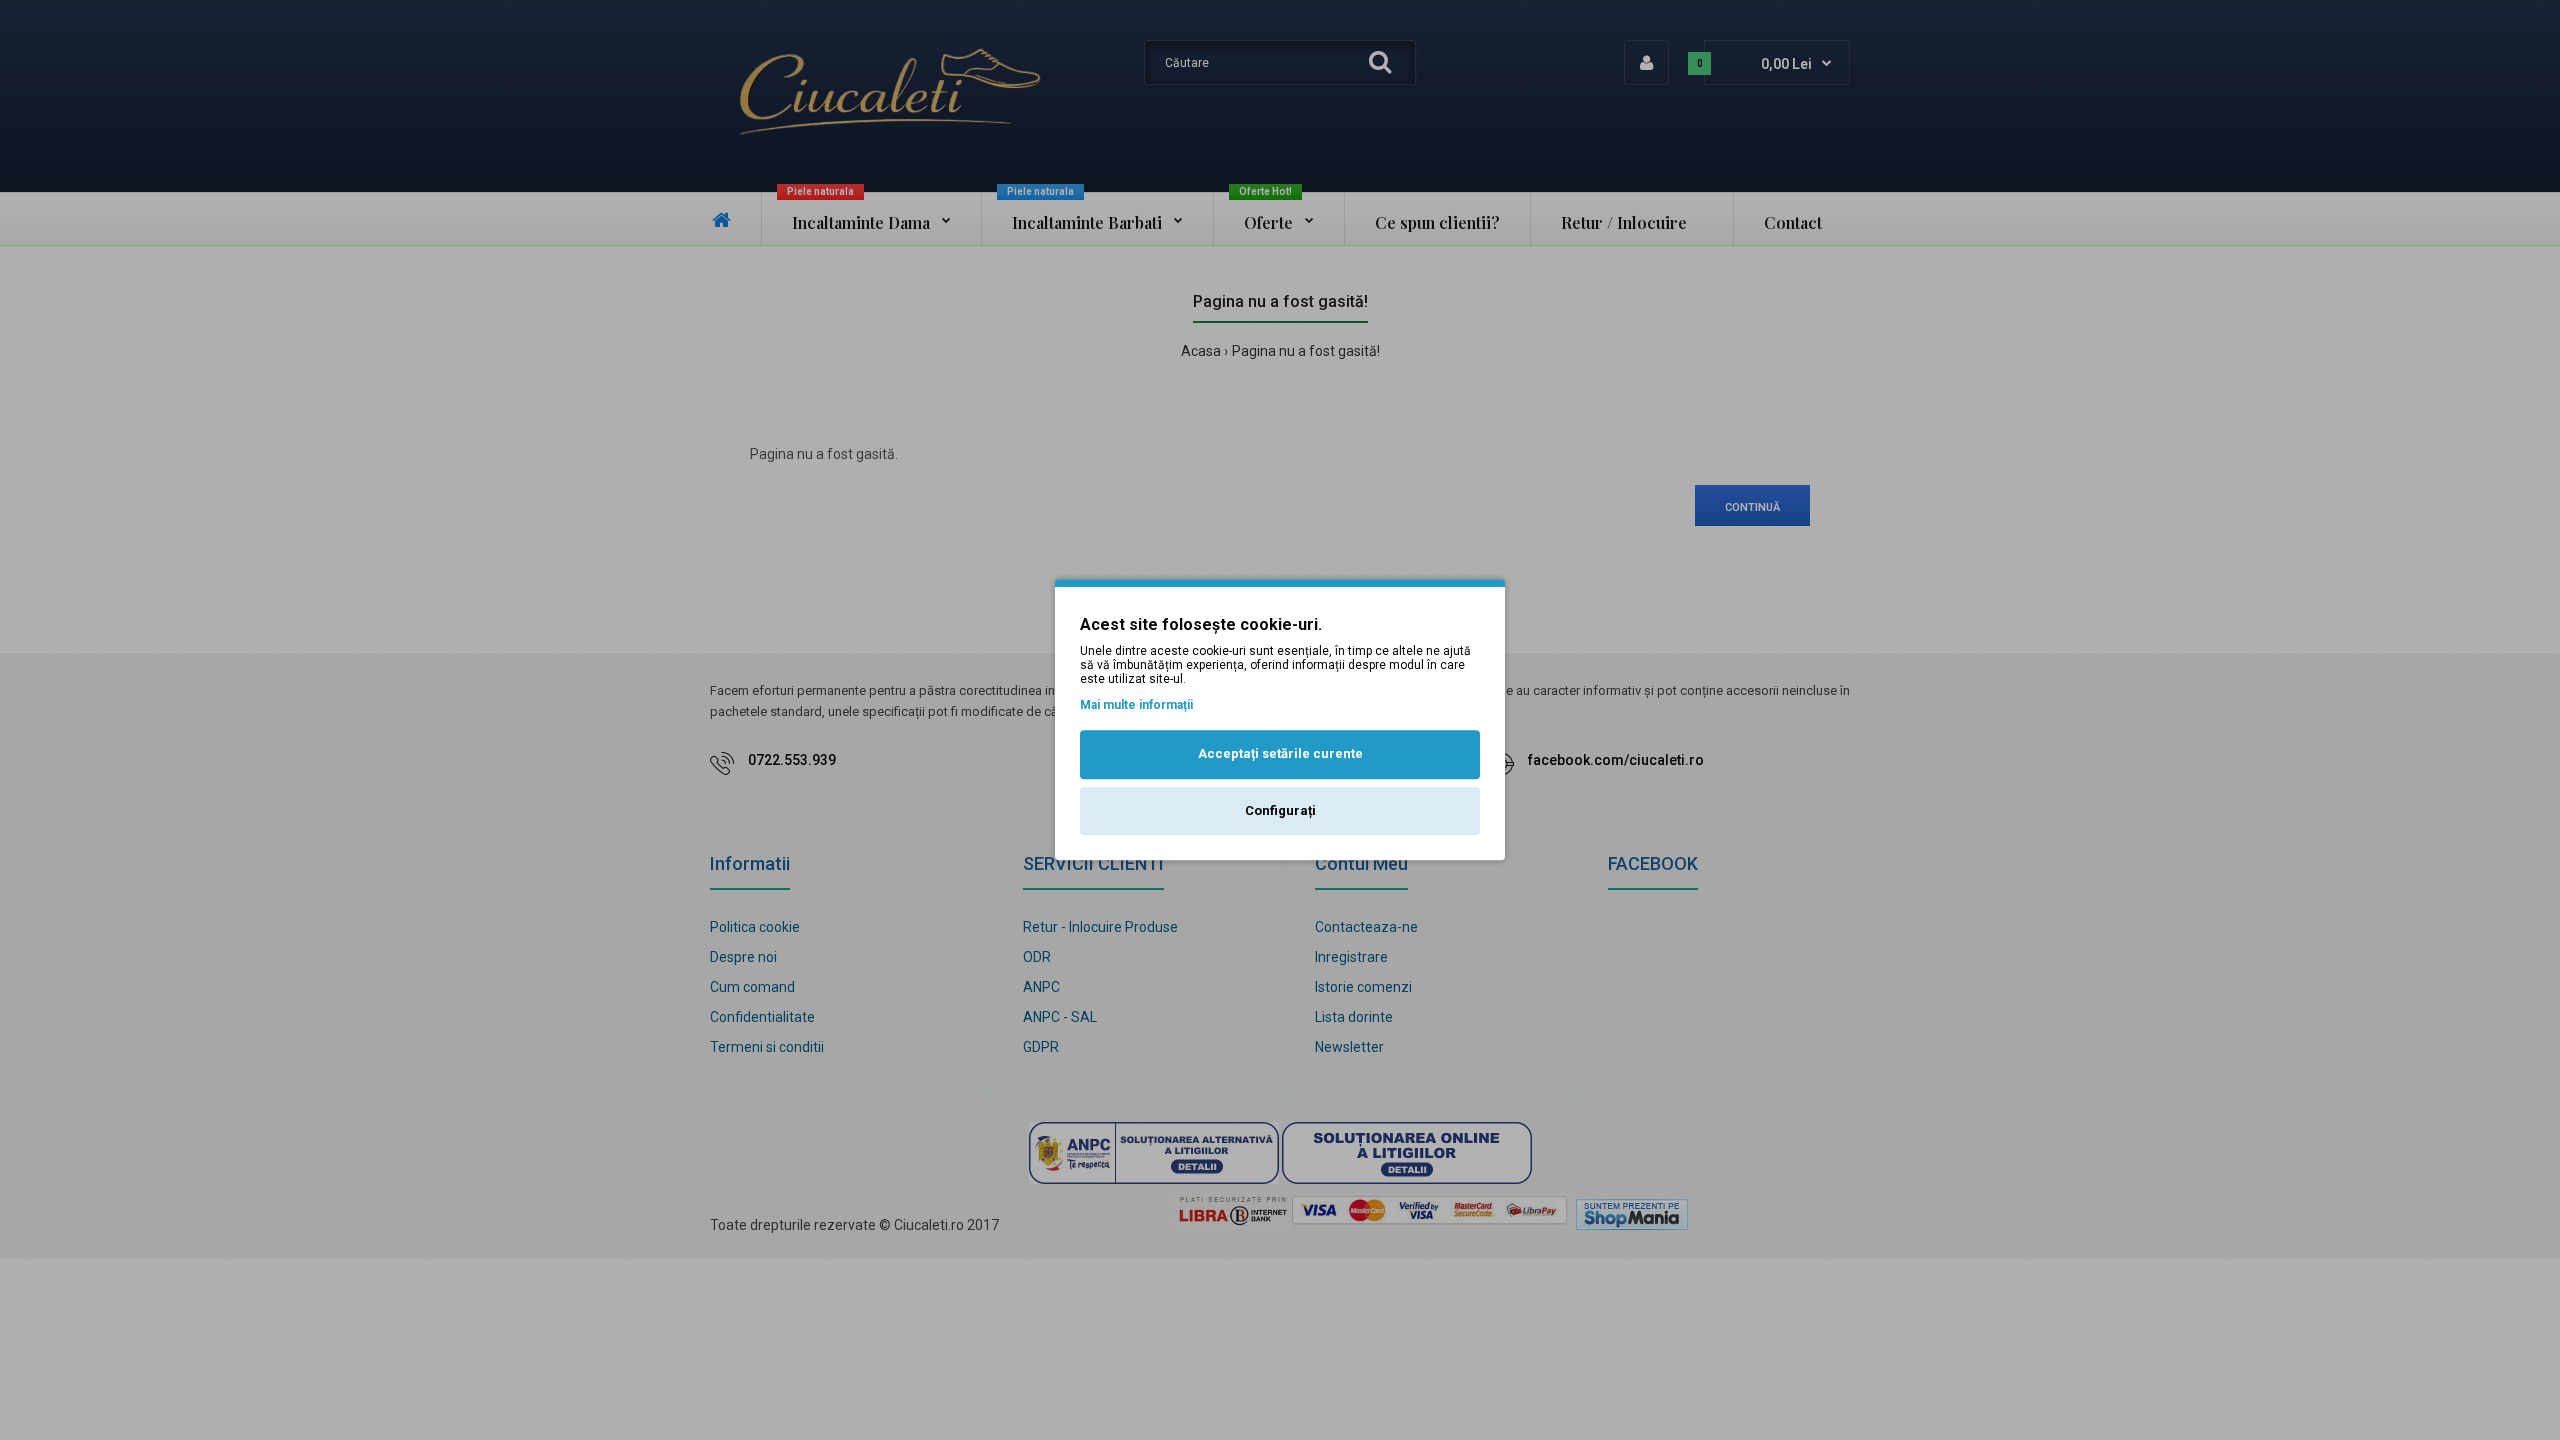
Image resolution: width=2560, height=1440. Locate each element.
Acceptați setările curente (1280, 753)
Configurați (1280, 810)
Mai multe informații (1136, 705)
